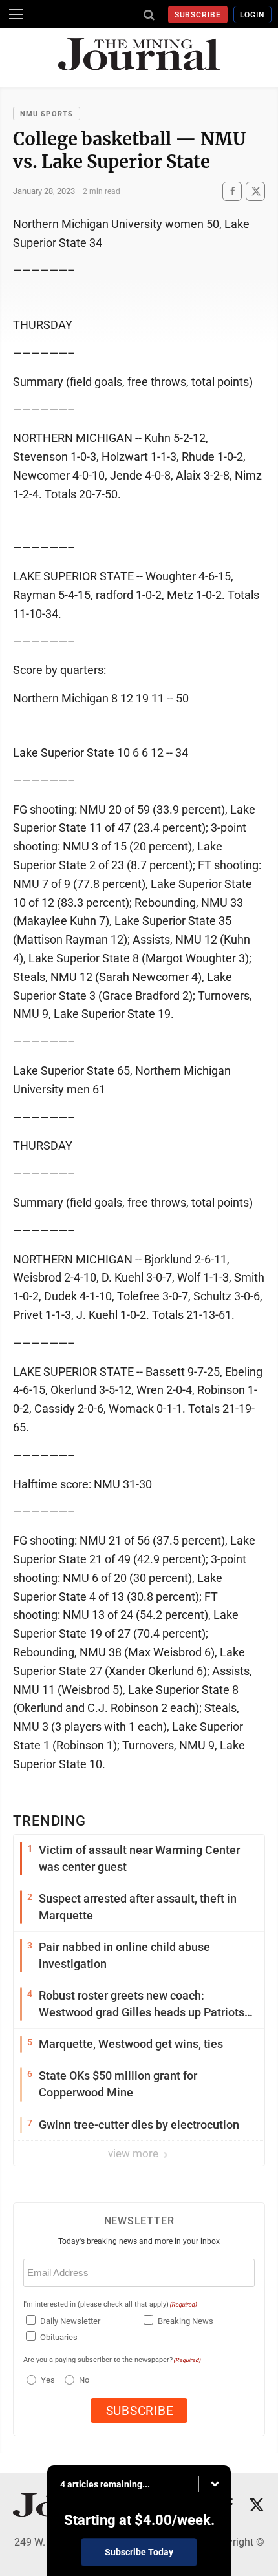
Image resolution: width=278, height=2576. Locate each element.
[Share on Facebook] (232, 191)
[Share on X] (255, 191)
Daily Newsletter (70, 2321)
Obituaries (59, 2337)
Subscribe (198, 15)
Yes (46, 2380)
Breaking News (186, 2321)
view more (134, 2153)
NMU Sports (47, 114)
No (84, 2380)
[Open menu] (16, 14)
